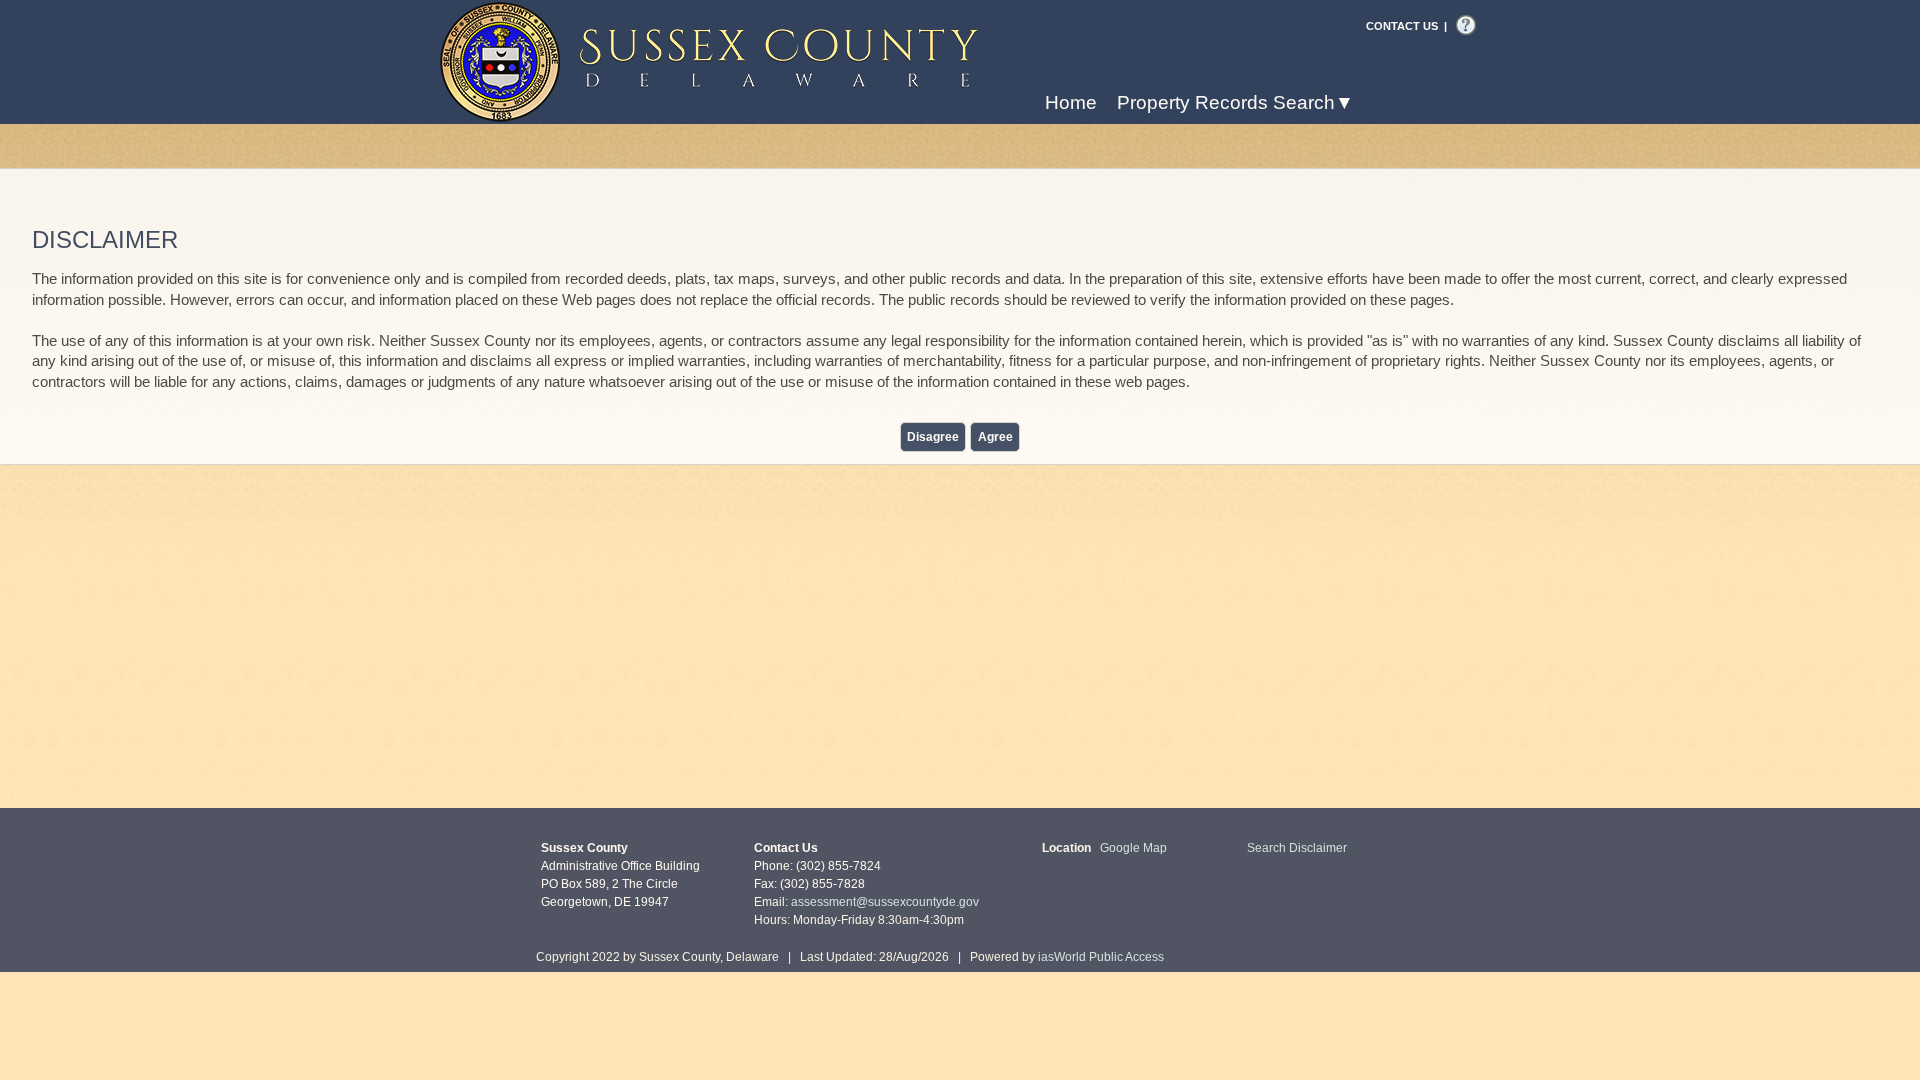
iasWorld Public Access (1101, 957)
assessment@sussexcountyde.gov (885, 902)
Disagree (933, 437)
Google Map (1133, 848)
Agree (995, 437)
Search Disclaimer (1297, 848)
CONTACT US (1402, 26)
